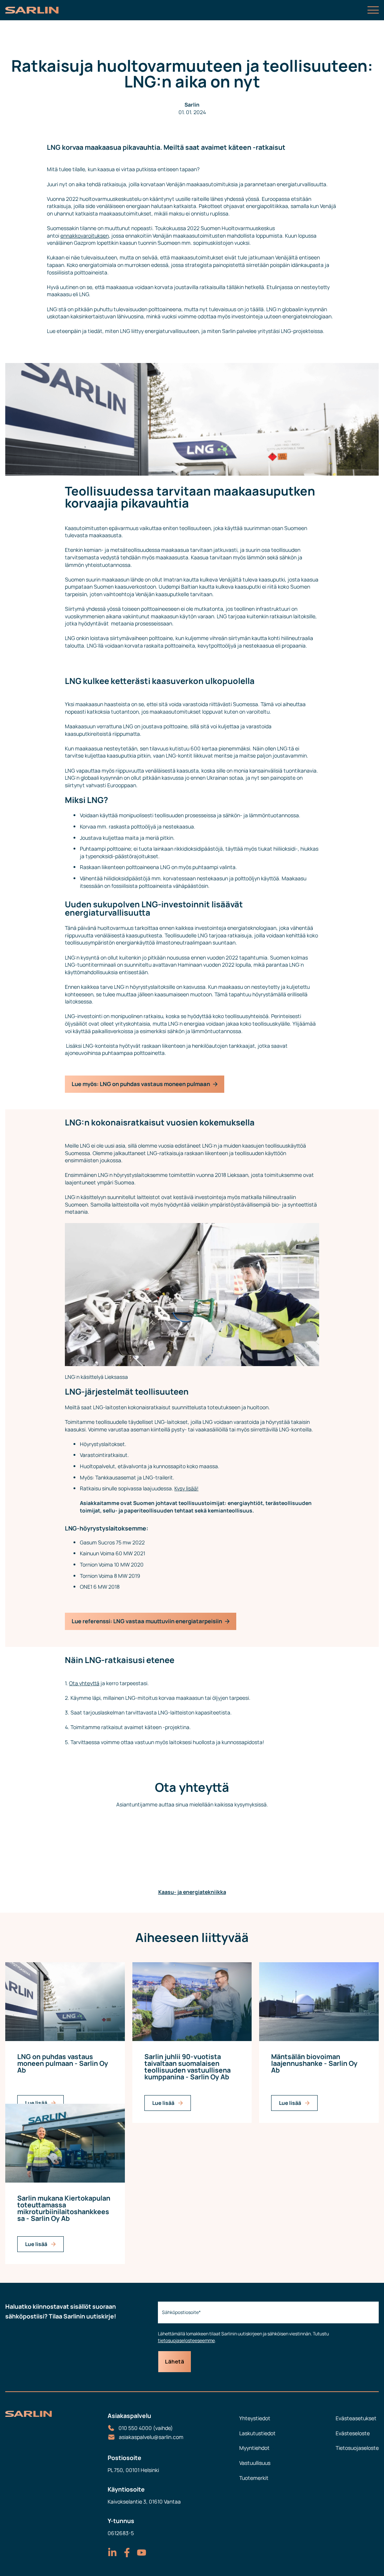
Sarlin (192, 105)
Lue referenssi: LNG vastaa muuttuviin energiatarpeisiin (147, 1621)
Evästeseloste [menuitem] (353, 2433)
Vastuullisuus (255, 2463)
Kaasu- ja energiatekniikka (192, 1892)
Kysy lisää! (186, 1488)
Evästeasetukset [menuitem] (356, 2418)
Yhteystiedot (255, 2418)
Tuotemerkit (254, 2478)
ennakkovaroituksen (85, 236)
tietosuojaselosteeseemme (186, 2340)
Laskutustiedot (257, 2433)
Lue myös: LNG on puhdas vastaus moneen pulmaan (141, 1084)
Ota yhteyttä (84, 1683)
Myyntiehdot (254, 2448)
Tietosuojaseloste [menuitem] (357, 2448)
